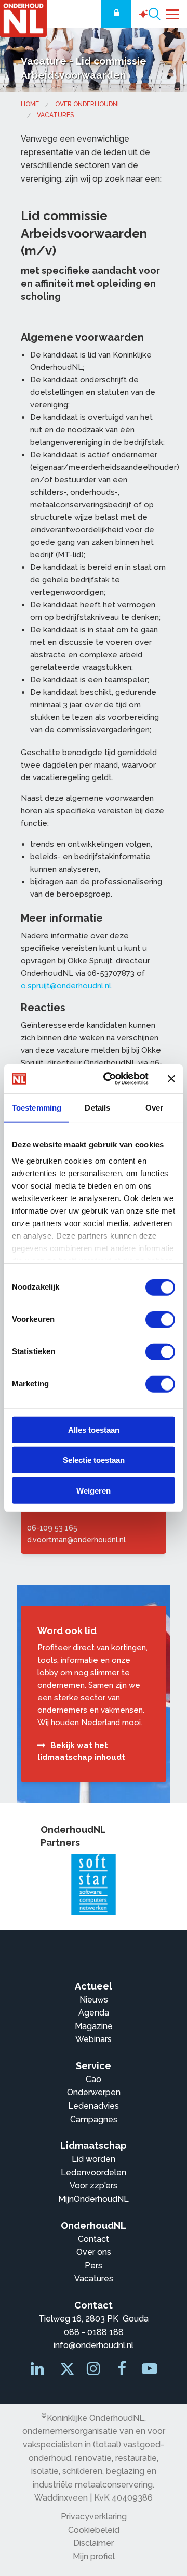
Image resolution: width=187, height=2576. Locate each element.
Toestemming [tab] (37, 1107)
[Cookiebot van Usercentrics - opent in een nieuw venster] (110, 1079)
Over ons (94, 2252)
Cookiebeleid (94, 2530)
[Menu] (173, 13)
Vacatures (55, 115)
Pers (94, 2266)
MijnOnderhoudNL (94, 2199)
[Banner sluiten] (171, 1079)
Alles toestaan (94, 1429)
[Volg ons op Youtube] (150, 2371)
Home (30, 104)
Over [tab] (154, 1107)
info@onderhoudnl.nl (94, 2345)
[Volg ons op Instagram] (95, 2371)
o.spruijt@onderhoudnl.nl (66, 986)
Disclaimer (94, 2543)
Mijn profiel (94, 2556)
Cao (94, 2079)
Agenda (94, 2013)
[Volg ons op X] (65, 2371)
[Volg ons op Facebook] (123, 2371)
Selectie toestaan (94, 1460)
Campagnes (94, 2119)
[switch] (160, 1319)
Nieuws (94, 2000)
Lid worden (94, 2159)
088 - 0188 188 (94, 2332)
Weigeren (94, 1490)
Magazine (94, 2026)
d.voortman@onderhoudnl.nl (76, 1540)
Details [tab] (97, 1107)
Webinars (94, 2039)
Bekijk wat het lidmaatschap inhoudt (81, 1751)
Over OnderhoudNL (88, 104)
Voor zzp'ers (94, 2185)
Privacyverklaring (94, 2516)
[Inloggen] (116, 14)
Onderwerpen (94, 2092)
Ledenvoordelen (94, 2172)
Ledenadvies (94, 2106)
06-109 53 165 (52, 1528)
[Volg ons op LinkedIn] (38, 2371)
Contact (94, 2239)
